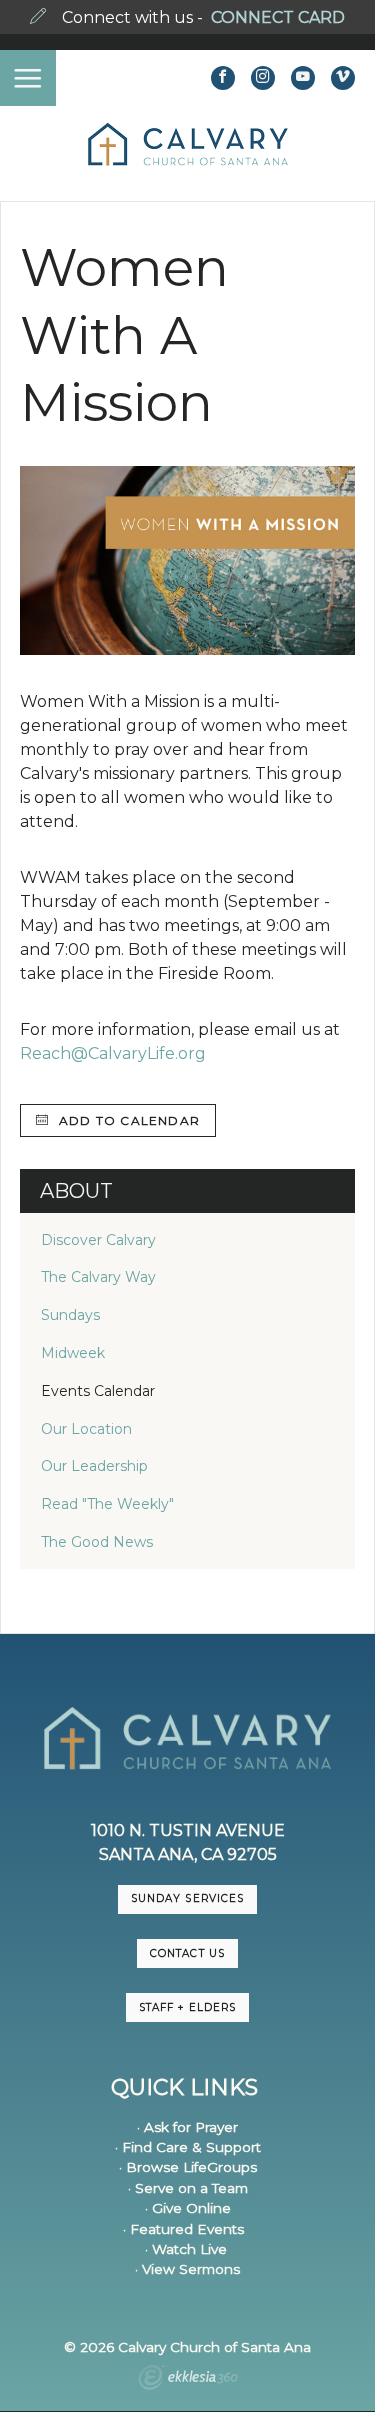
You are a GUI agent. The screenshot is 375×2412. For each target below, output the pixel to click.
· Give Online (188, 2208)
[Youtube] (303, 78)
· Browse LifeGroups (188, 2167)
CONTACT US (187, 1953)
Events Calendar (98, 1391)
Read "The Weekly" (107, 1504)
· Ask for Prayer (187, 2127)
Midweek (73, 1353)
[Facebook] (223, 78)
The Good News (97, 1542)
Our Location (86, 1429)
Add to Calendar (127, 1120)
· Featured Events (183, 2229)
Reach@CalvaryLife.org (113, 1053)
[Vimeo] (343, 78)
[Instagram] (263, 78)
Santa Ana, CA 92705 (188, 1854)
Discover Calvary (98, 1240)
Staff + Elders (187, 2007)
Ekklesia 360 (188, 2380)
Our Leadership (94, 1466)
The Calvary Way (98, 1277)
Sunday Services (187, 1898)
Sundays (70, 1315)
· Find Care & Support (188, 2147)
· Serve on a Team (188, 2188)
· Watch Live (186, 2249)
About (76, 1191)
